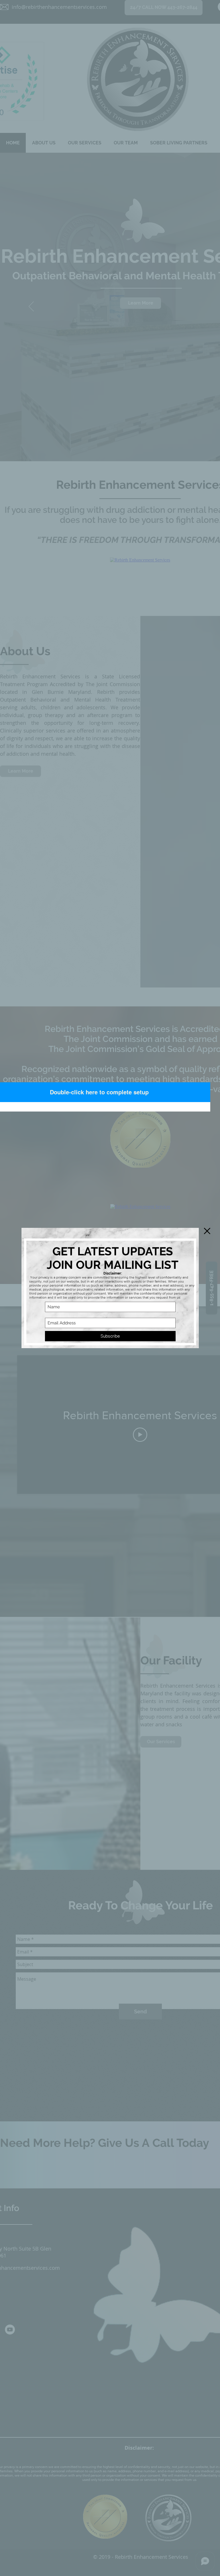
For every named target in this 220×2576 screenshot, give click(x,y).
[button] (207, 1231)
